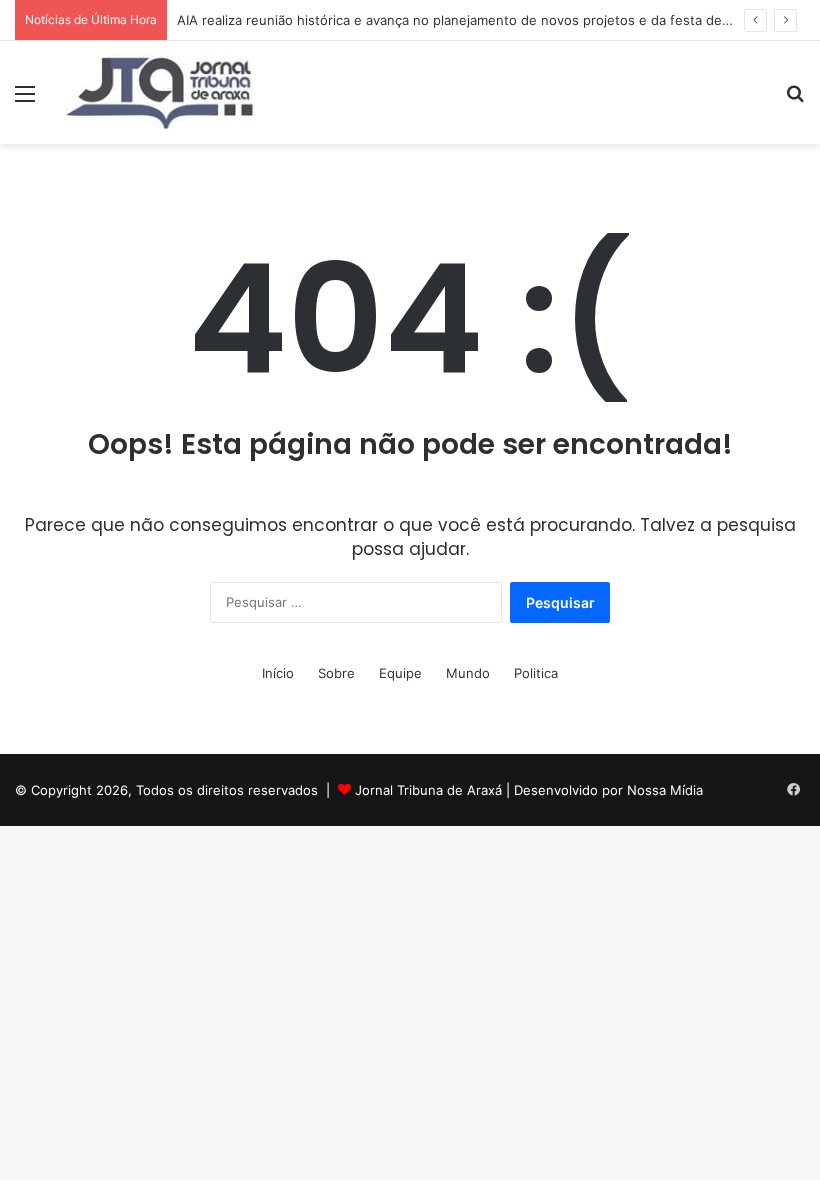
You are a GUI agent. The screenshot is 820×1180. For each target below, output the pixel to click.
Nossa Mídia (665, 790)
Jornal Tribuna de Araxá (428, 790)
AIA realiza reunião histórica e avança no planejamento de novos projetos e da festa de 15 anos (475, 20)
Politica (536, 673)
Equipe (400, 673)
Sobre (336, 673)
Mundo (468, 673)
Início (278, 673)
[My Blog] (160, 92)
